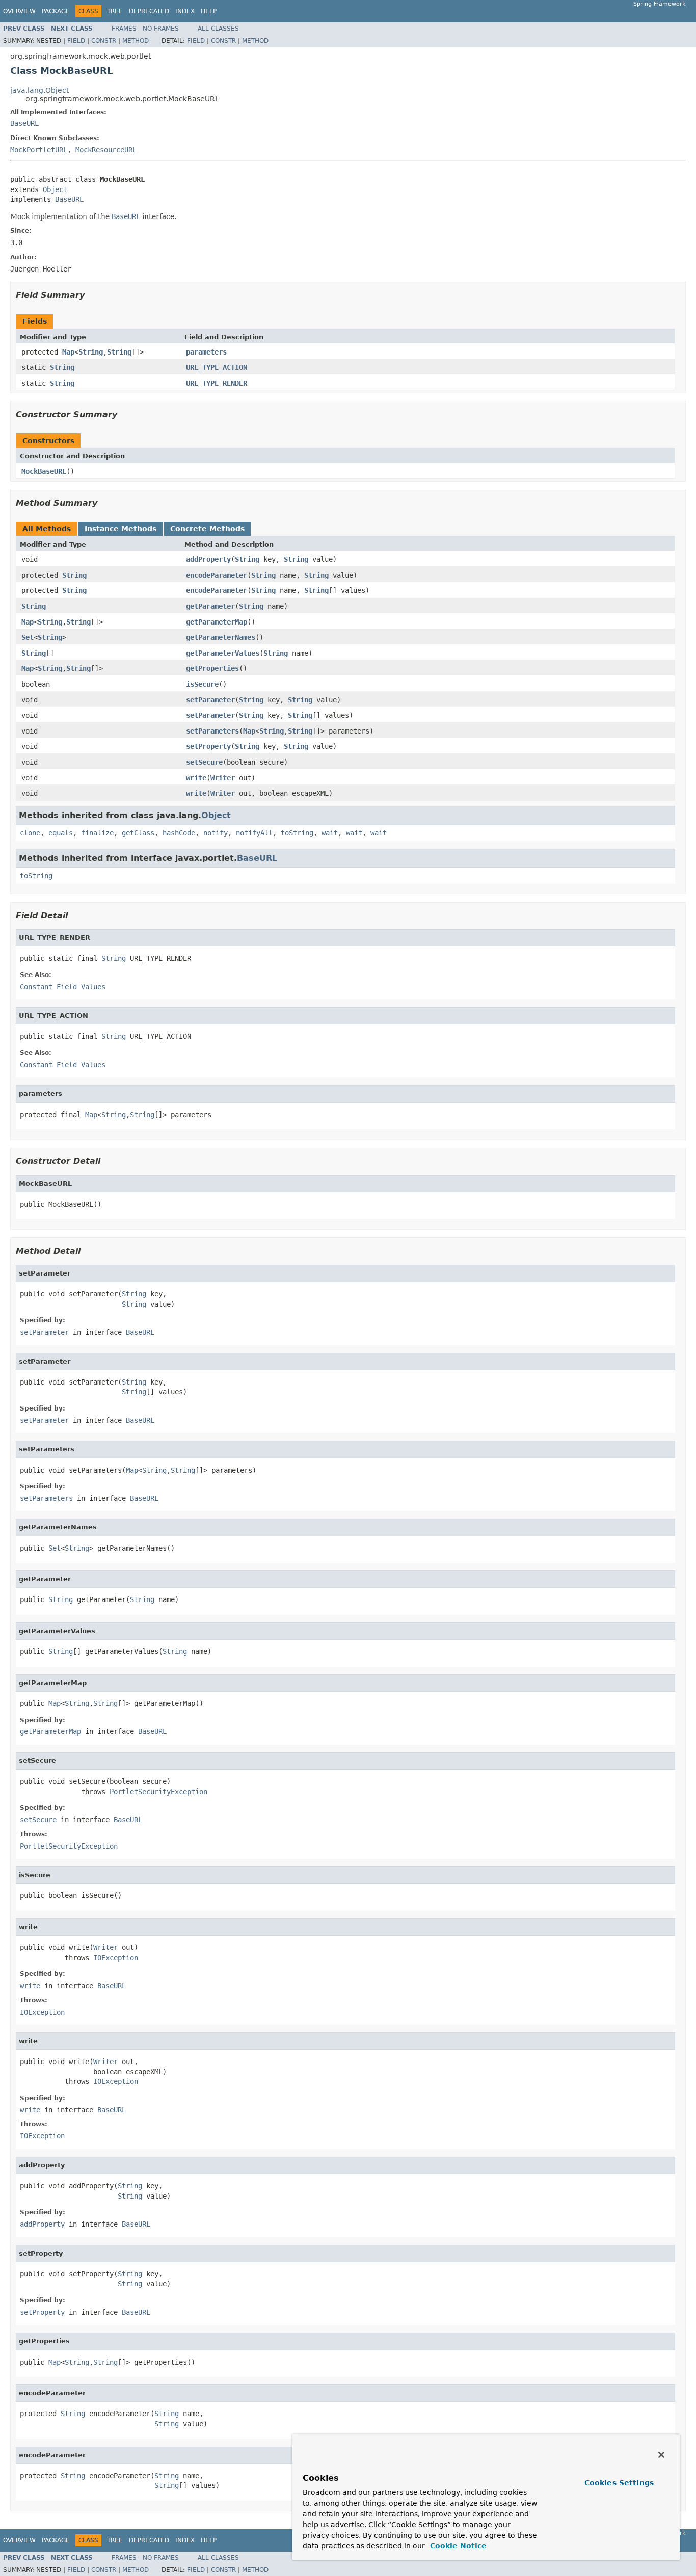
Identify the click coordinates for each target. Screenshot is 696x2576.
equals (61, 833)
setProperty (208, 746)
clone (30, 833)
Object (55, 189)
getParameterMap (217, 622)
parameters (206, 352)
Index (185, 11)
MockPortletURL (39, 150)
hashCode (179, 833)
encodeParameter (217, 575)
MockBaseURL (44, 471)
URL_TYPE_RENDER (217, 383)
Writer (223, 778)
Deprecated (149, 11)
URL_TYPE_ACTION (217, 367)
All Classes (218, 29)
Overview (19, 11)
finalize (97, 833)
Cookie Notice (457, 2546)
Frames (124, 29)
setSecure (204, 762)
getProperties (212, 668)
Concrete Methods (207, 529)
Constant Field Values (63, 987)
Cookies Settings (619, 2483)
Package (56, 11)
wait (330, 833)
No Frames (161, 29)
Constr (104, 41)
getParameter (210, 606)
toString (297, 833)
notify (216, 833)
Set (28, 637)
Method (136, 41)
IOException (116, 1958)
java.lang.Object (39, 90)
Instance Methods (121, 529)
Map (68, 352)
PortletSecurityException (158, 1792)
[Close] (661, 2455)
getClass (138, 833)
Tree (115, 11)
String (91, 352)
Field (76, 41)
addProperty (208, 559)
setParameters (212, 731)
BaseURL (24, 123)
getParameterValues (223, 653)
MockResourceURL (106, 150)
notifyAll (254, 833)
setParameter (210, 700)
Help (209, 11)
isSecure (202, 684)
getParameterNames (221, 637)
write (196, 778)
